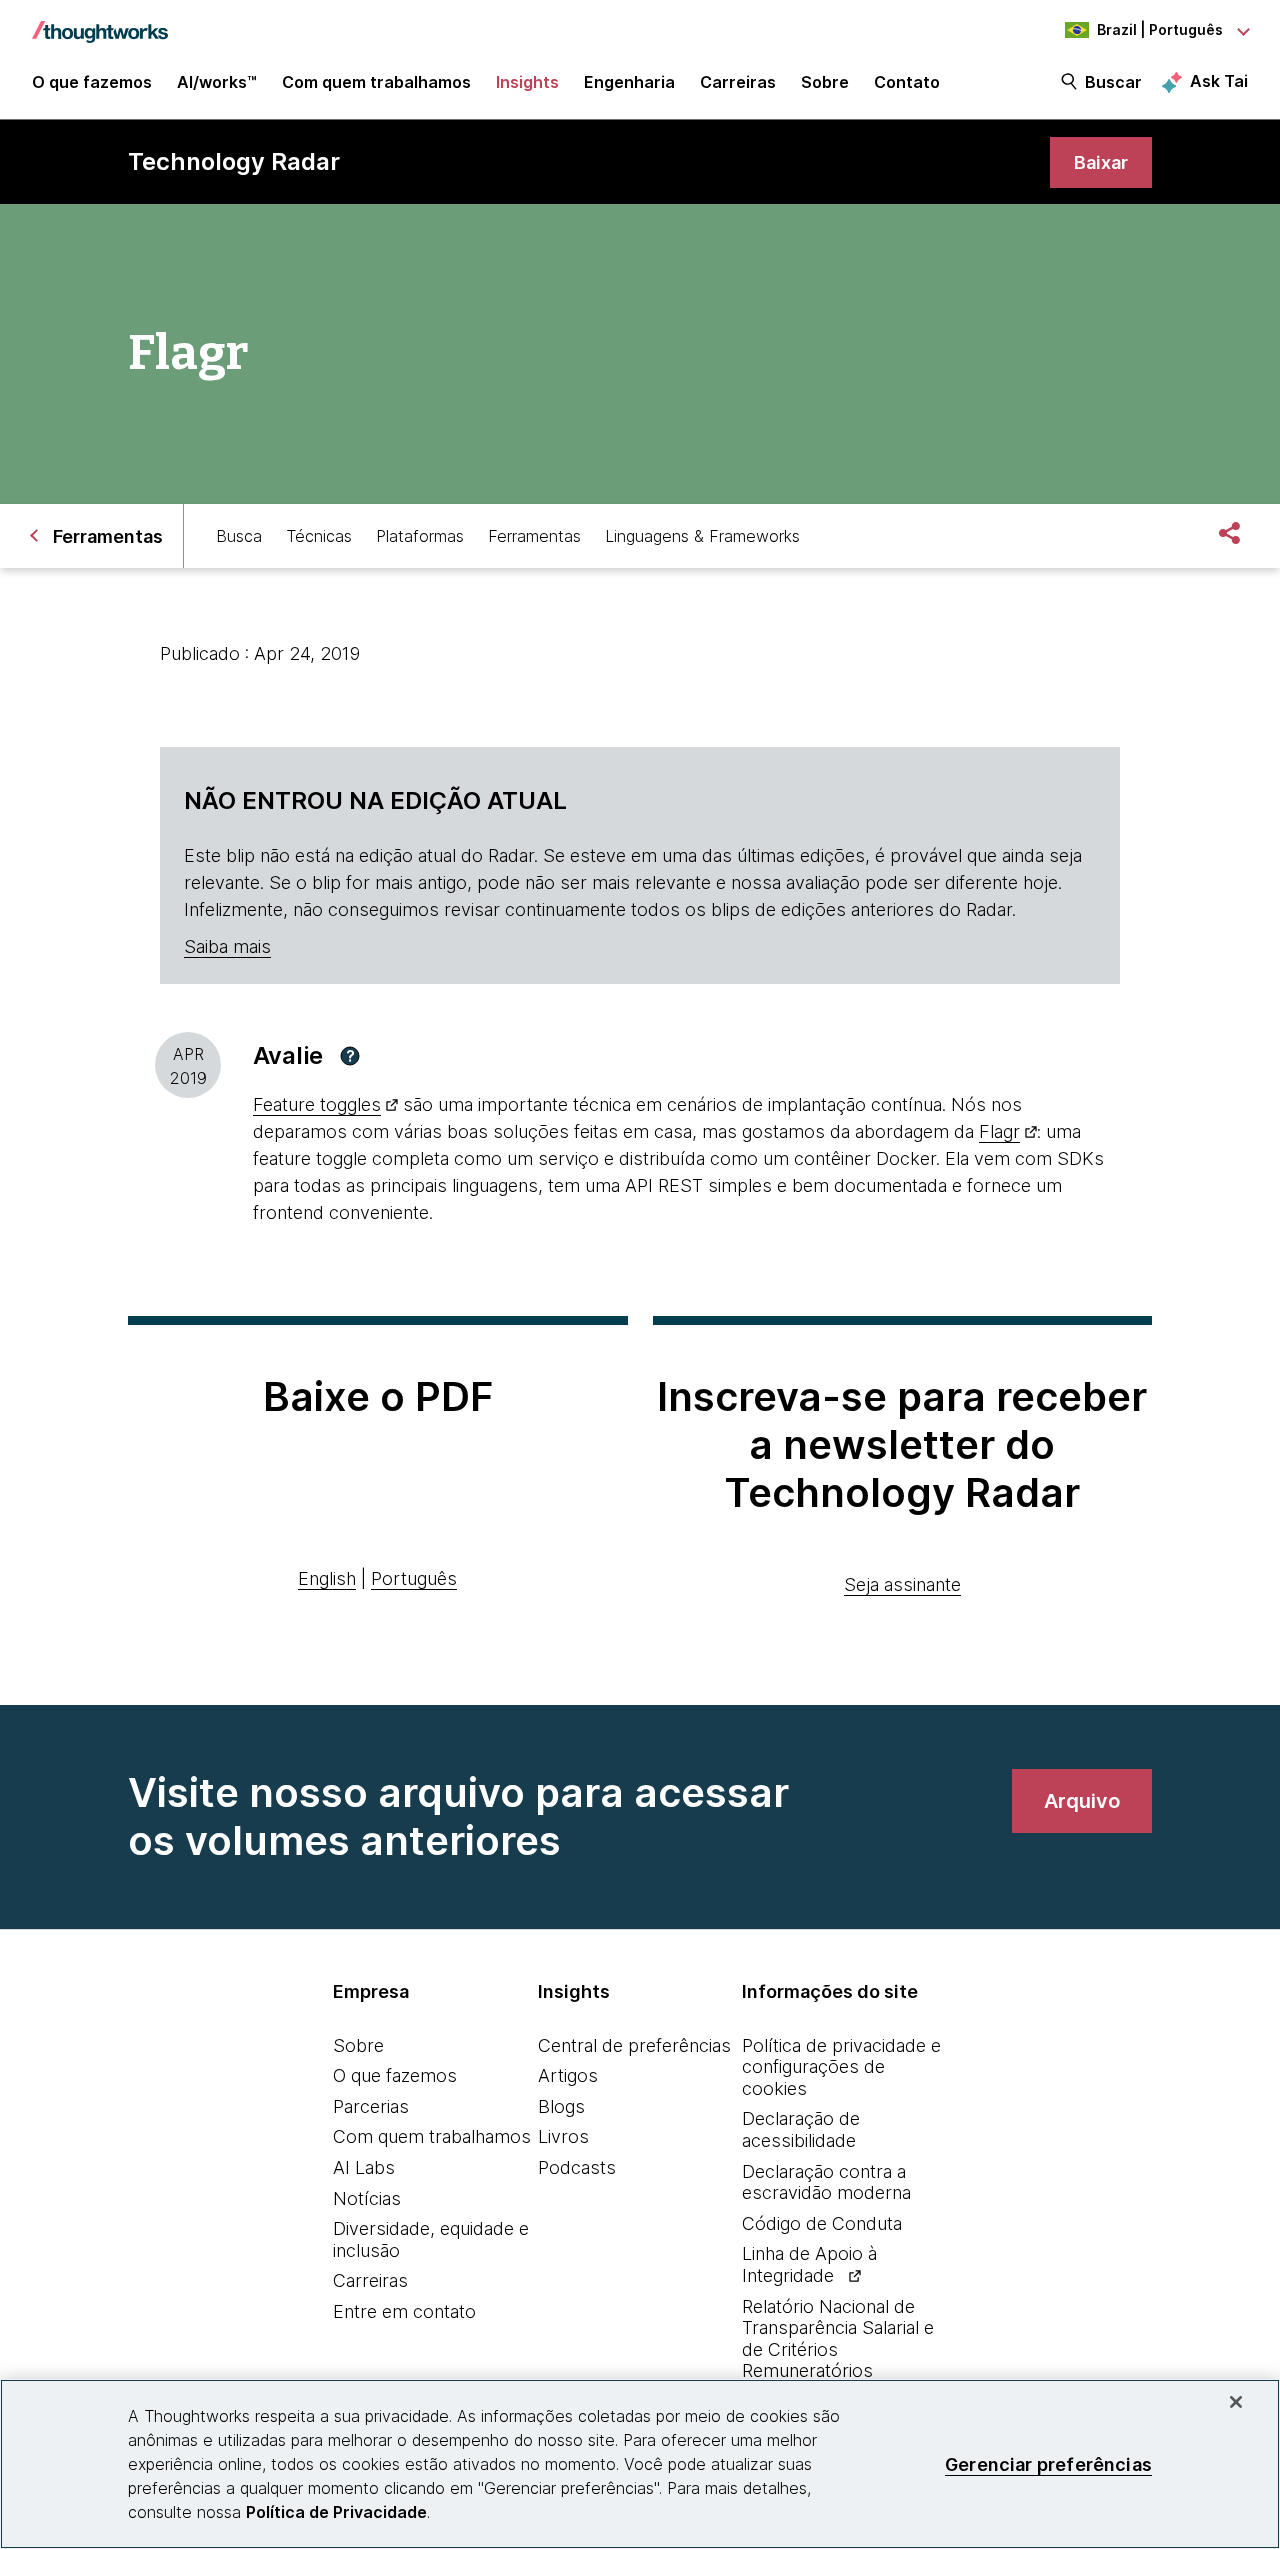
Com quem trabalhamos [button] (376, 82)
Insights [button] (527, 82)
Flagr (999, 1131)
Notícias (367, 2198)
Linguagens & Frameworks (702, 536)
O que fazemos (395, 2075)
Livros (563, 2136)
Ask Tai (1219, 81)
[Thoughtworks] (100, 22)
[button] (350, 1056)
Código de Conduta (822, 2223)
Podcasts (577, 2167)
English (327, 1578)
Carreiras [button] (738, 82)
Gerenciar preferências (1048, 2463)
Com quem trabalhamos (432, 2136)
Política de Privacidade (336, 2512)
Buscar (1113, 82)
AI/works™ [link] (217, 82)
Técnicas (319, 536)
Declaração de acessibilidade (801, 2129)
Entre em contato (404, 2311)
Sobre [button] (825, 82)
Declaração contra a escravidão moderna (826, 2182)
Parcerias (371, 2106)
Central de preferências (634, 2045)
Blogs (561, 2106)
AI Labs (364, 2167)
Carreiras (370, 2280)
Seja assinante (902, 1584)
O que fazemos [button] (92, 82)
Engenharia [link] (629, 82)
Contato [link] (907, 82)
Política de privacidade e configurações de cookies (841, 2067)
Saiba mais (227, 946)
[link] (1101, 162)
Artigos (568, 2075)
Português (414, 1578)
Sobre (358, 2045)
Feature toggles (317, 1104)
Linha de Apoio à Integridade (809, 2264)
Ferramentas (534, 536)
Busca (239, 536)
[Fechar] (1236, 2402)
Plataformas (420, 536)
